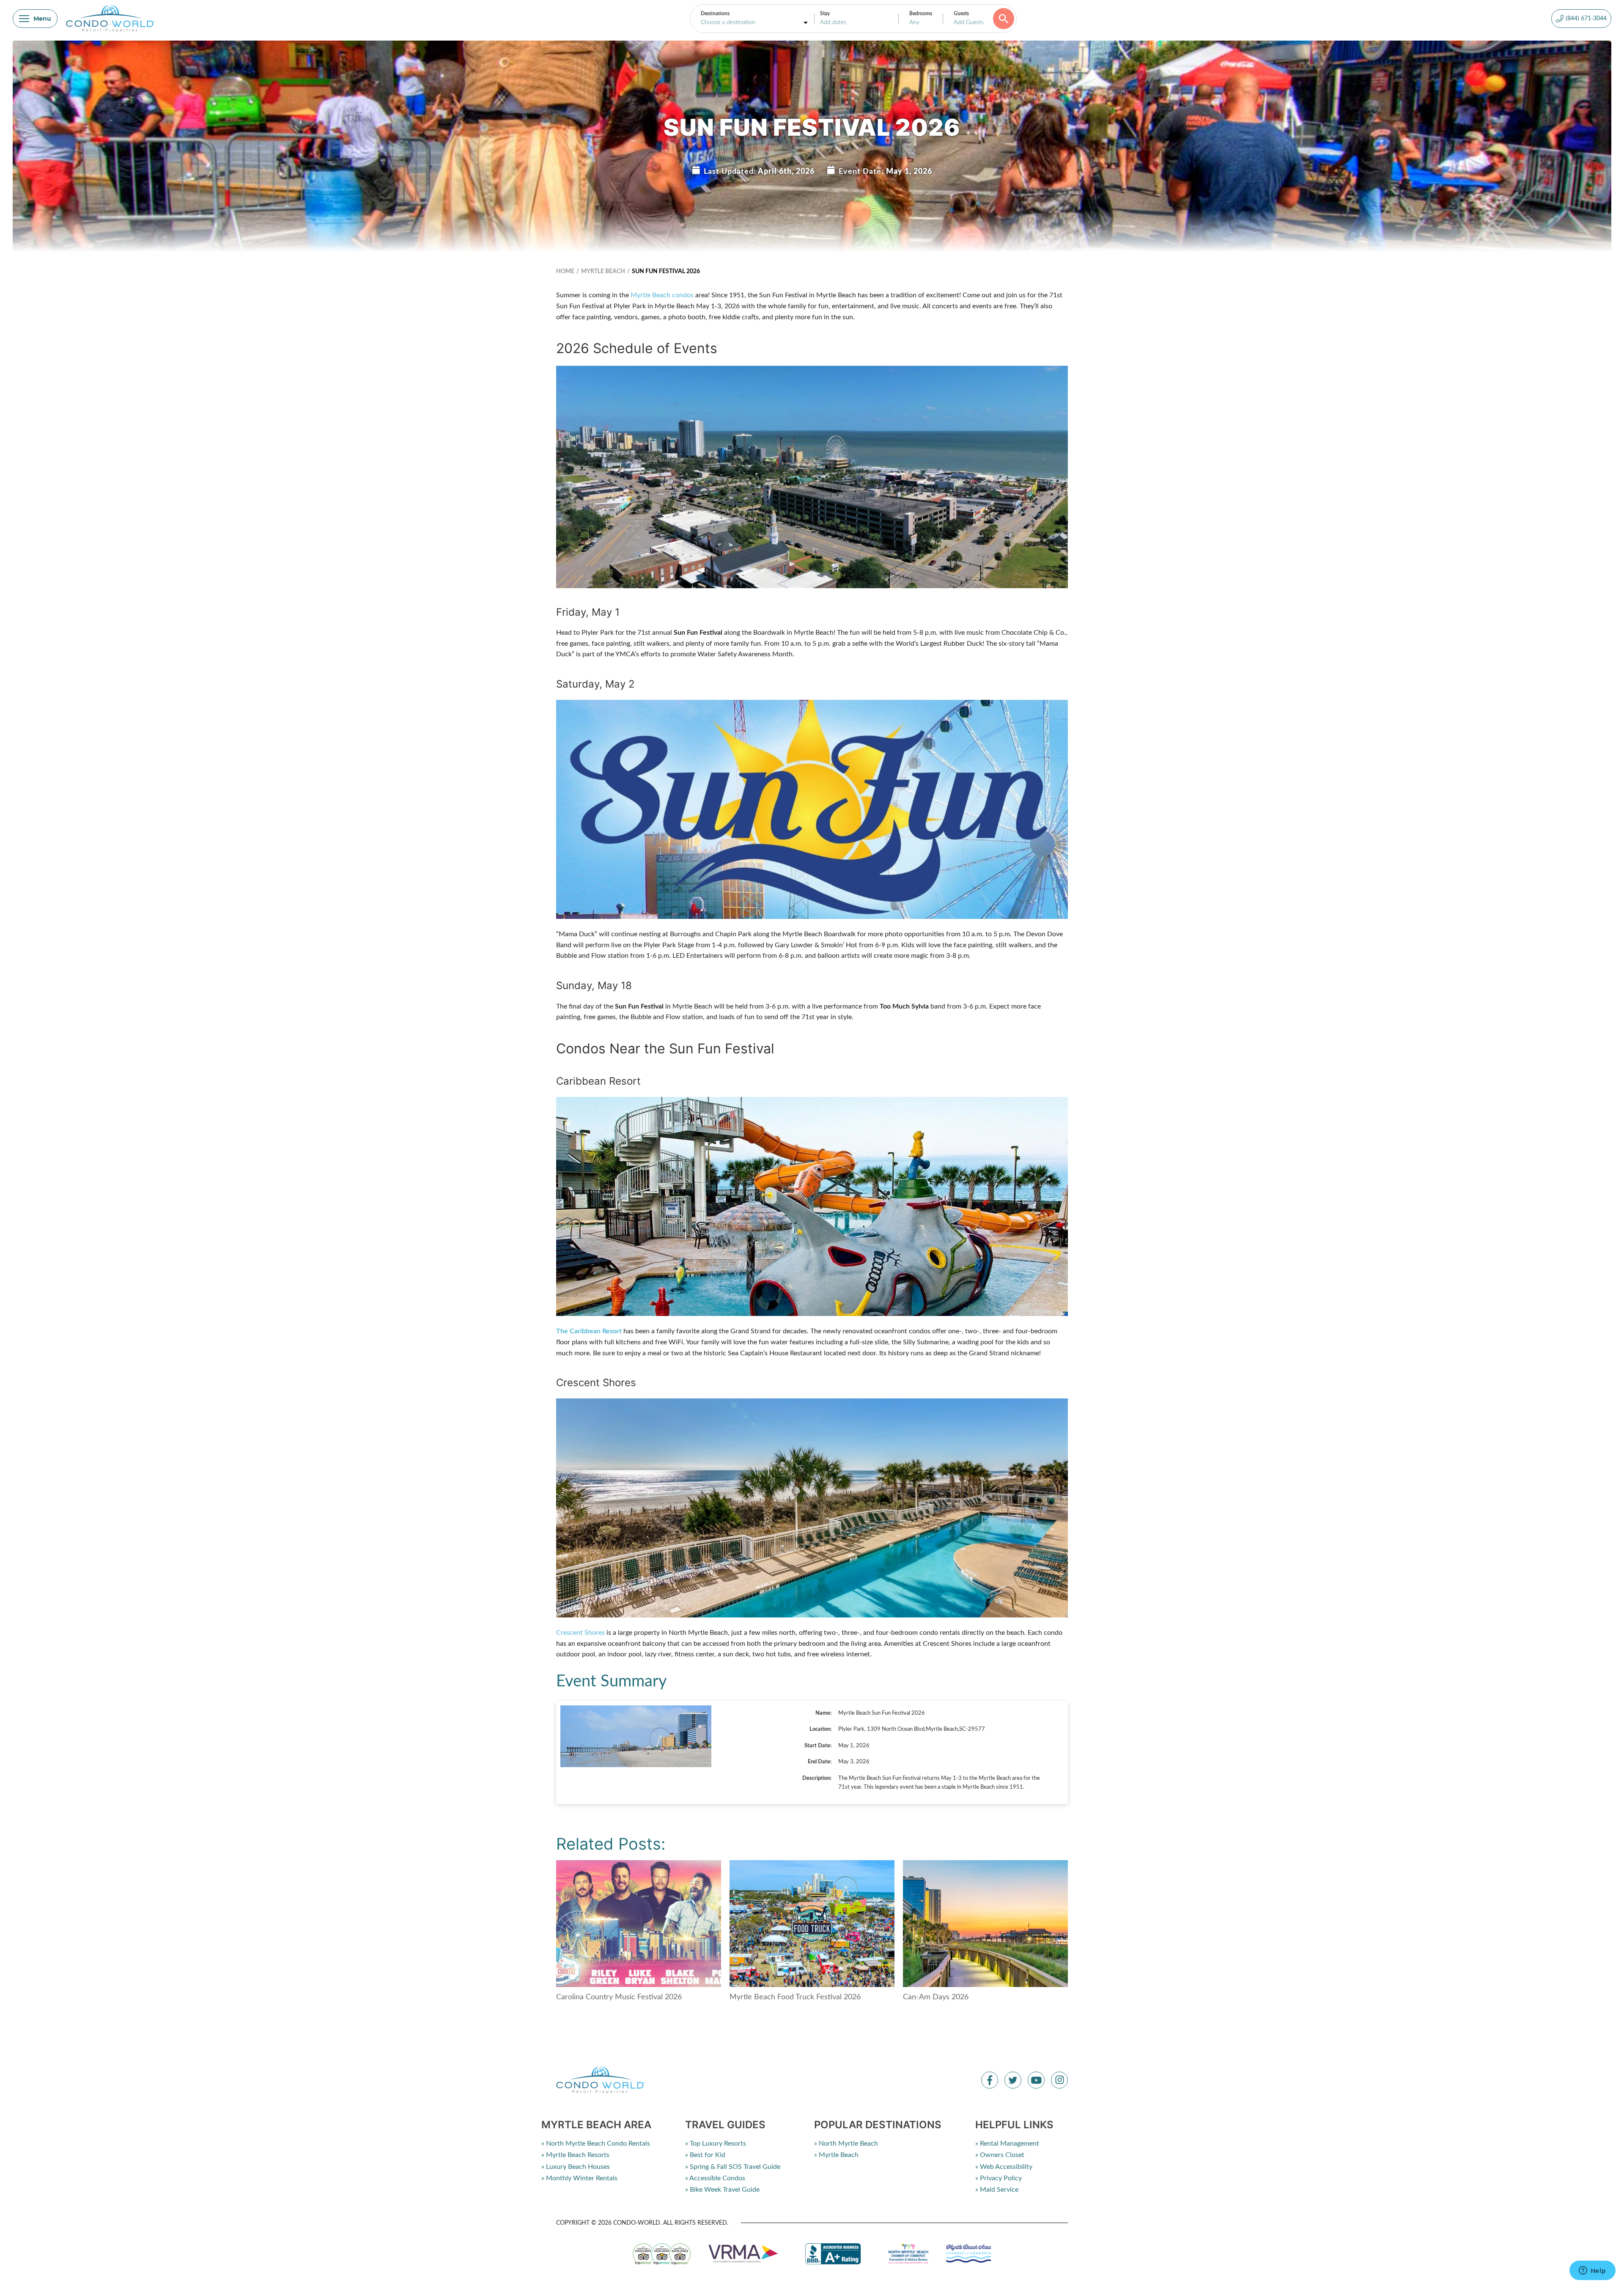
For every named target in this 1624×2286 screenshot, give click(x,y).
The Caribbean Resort (589, 1331)
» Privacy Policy (999, 2178)
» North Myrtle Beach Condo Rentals (596, 2143)
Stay (825, 14)
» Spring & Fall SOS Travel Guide (733, 2167)
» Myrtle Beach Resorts (575, 2155)
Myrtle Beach (603, 271)
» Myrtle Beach (836, 2155)
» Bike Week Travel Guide (722, 2190)
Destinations (715, 14)
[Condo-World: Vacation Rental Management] (110, 19)
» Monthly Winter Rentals (579, 2178)
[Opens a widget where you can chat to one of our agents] (1592, 2271)
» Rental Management (1007, 2143)
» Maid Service (997, 2190)
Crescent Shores (580, 1633)
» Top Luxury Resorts (716, 2143)
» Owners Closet (1000, 2155)
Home (565, 271)
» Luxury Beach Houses (576, 2167)
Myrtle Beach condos (662, 295)
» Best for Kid (705, 2155)
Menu (42, 19)
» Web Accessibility (1004, 2167)
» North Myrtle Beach (846, 2143)
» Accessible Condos (715, 2178)
